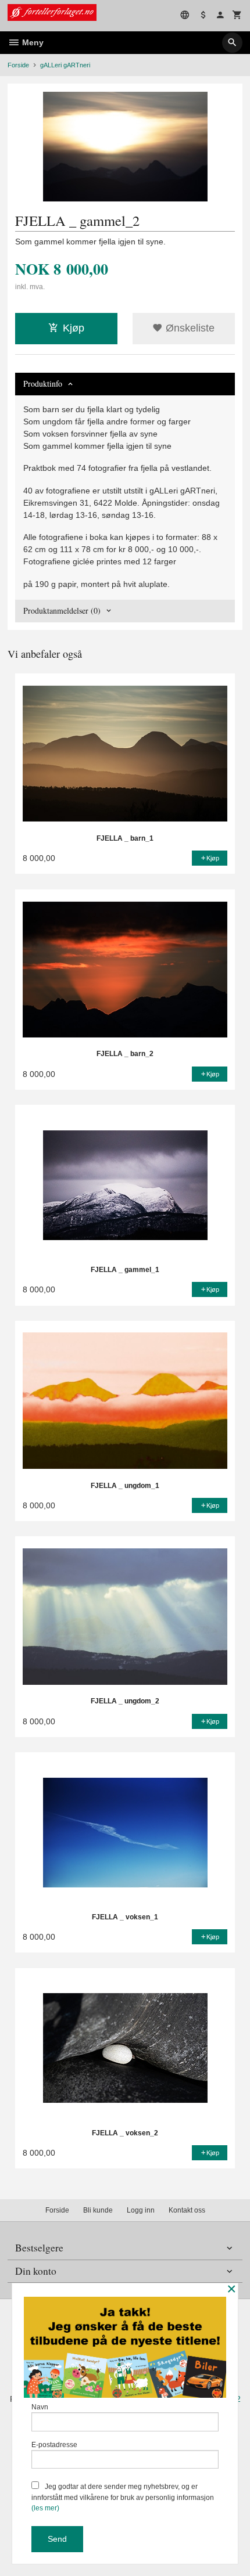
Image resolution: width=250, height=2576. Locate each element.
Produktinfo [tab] (43, 383)
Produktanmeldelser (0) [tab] (62, 610)
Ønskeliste (189, 328)
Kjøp (74, 328)
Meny (32, 42)
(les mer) (45, 2508)
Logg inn (141, 2210)
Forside (18, 65)
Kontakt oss (187, 2210)
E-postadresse (54, 2445)
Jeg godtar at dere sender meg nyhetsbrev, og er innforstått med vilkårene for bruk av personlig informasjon (123, 2497)
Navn (40, 2407)
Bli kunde (98, 2210)
